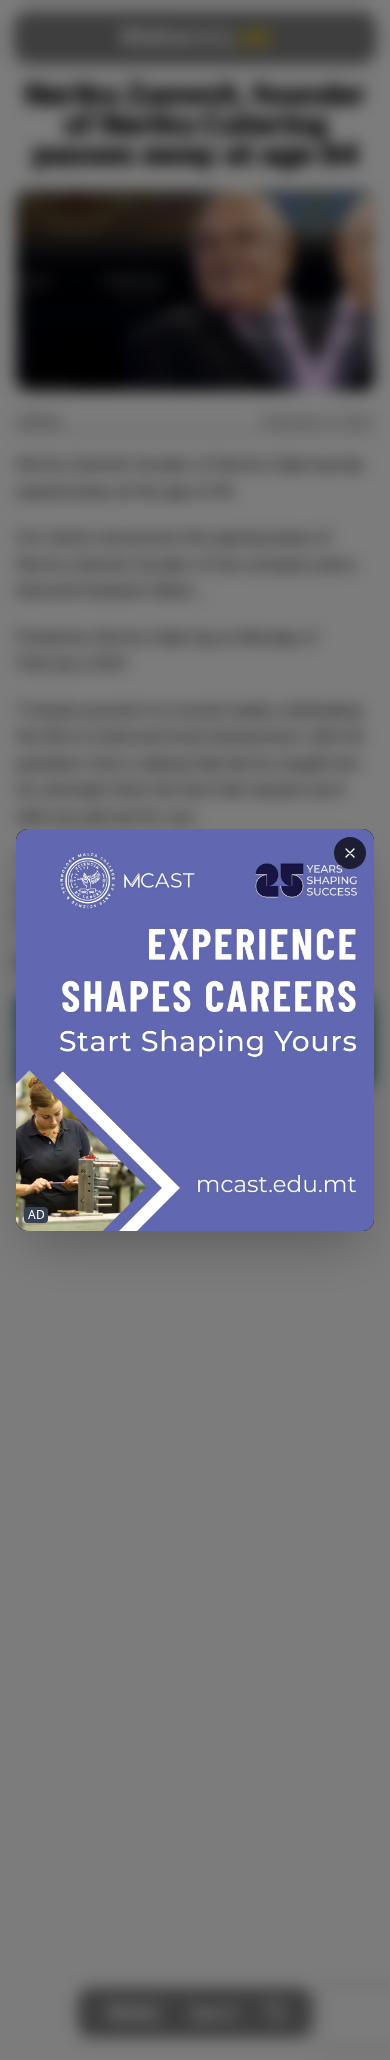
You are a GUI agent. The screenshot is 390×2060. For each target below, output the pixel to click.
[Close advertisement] (350, 853)
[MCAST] (195, 1030)
